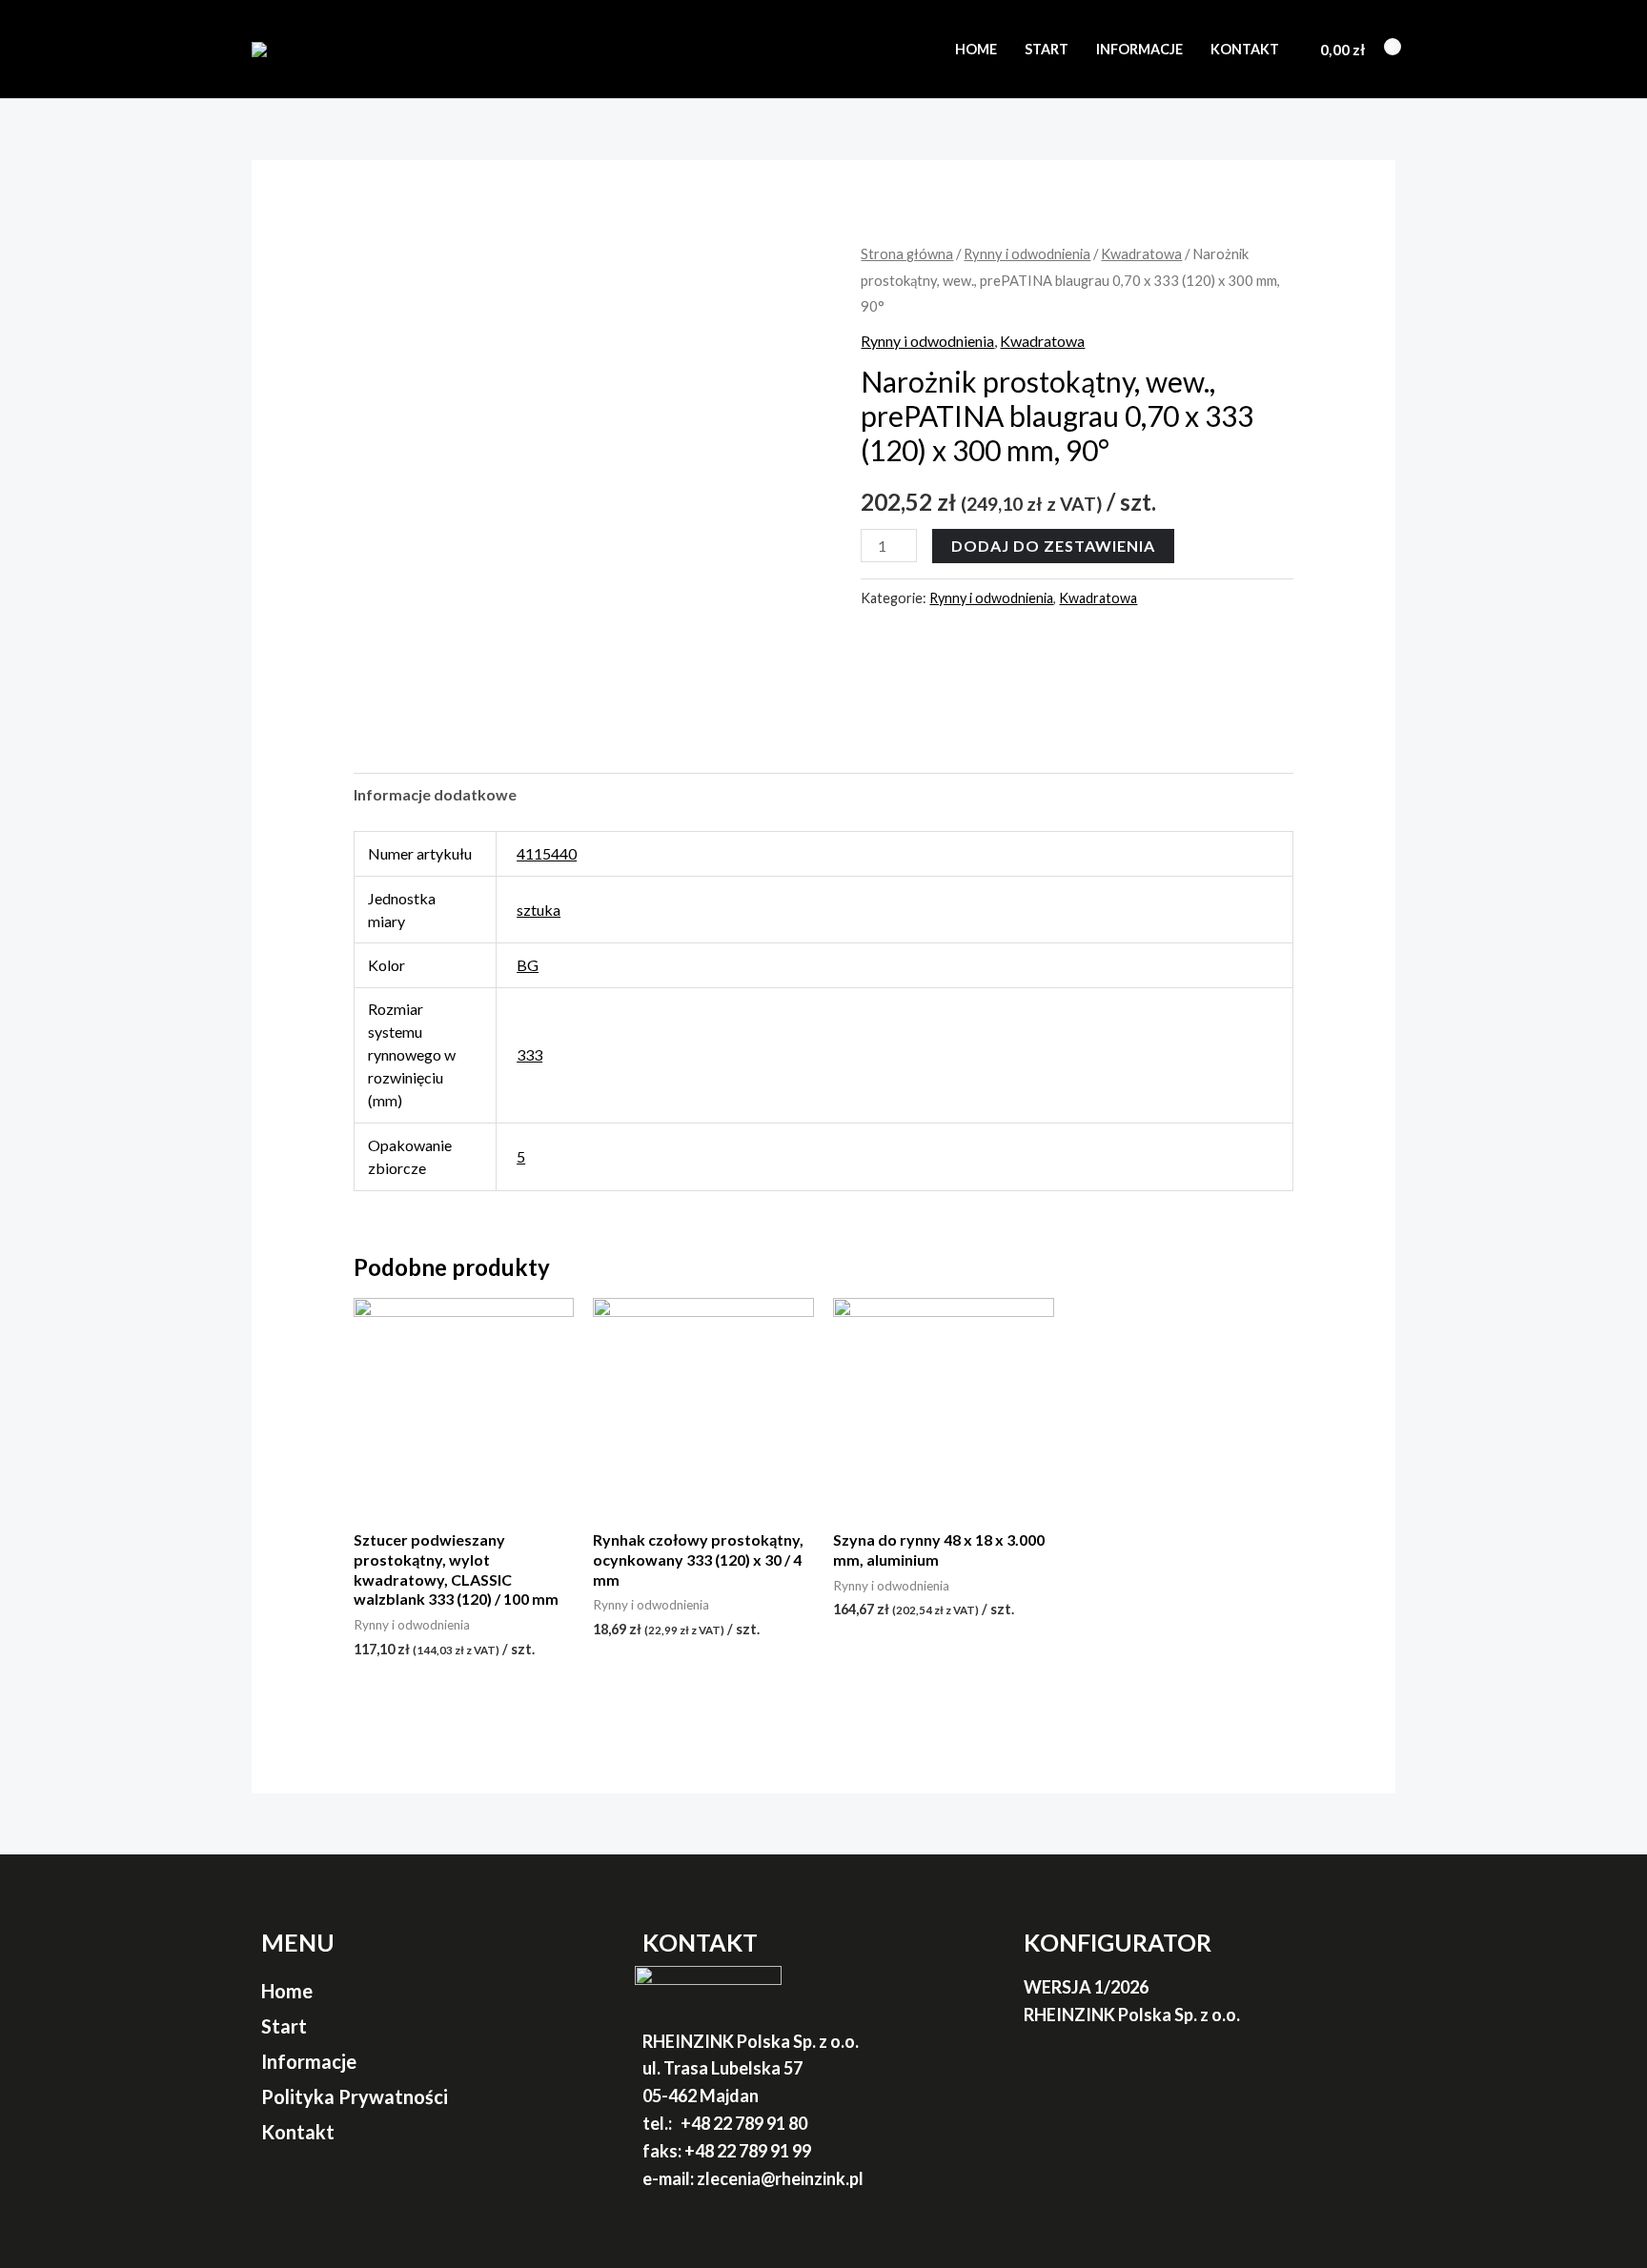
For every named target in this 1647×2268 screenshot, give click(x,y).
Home (976, 49)
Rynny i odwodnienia (1027, 253)
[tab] (435, 795)
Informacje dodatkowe (435, 794)
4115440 (547, 853)
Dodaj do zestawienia (1053, 546)
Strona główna (907, 253)
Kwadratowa (1141, 253)
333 (529, 1054)
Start (1047, 49)
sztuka (539, 910)
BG (528, 965)
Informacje (1139, 49)
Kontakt (1245, 49)
